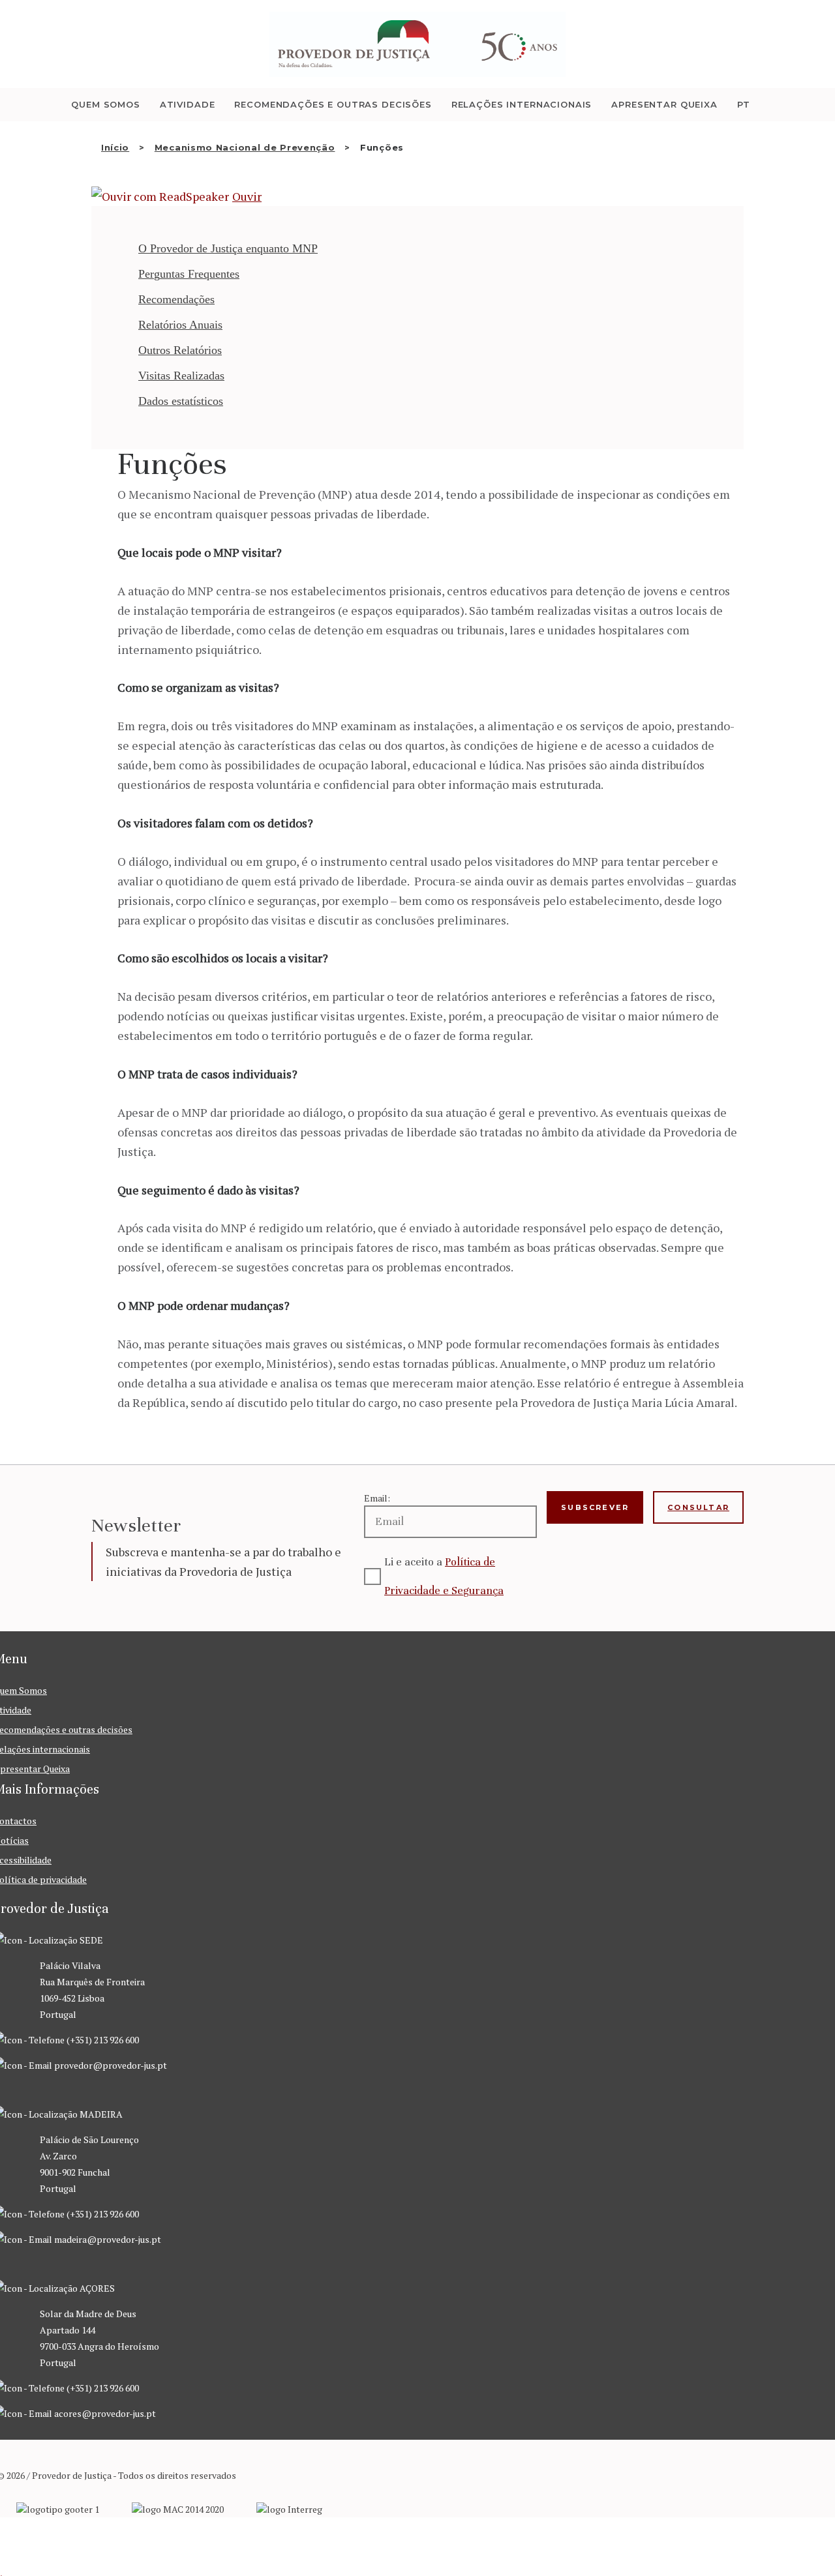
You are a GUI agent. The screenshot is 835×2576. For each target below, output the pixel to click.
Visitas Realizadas (181, 376)
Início (115, 147)
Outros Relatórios (180, 350)
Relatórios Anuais (180, 325)
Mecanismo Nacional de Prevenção (245, 147)
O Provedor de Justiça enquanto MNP (228, 248)
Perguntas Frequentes (189, 274)
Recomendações (176, 299)
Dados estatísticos (181, 401)
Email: (377, 1498)
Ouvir (247, 196)
